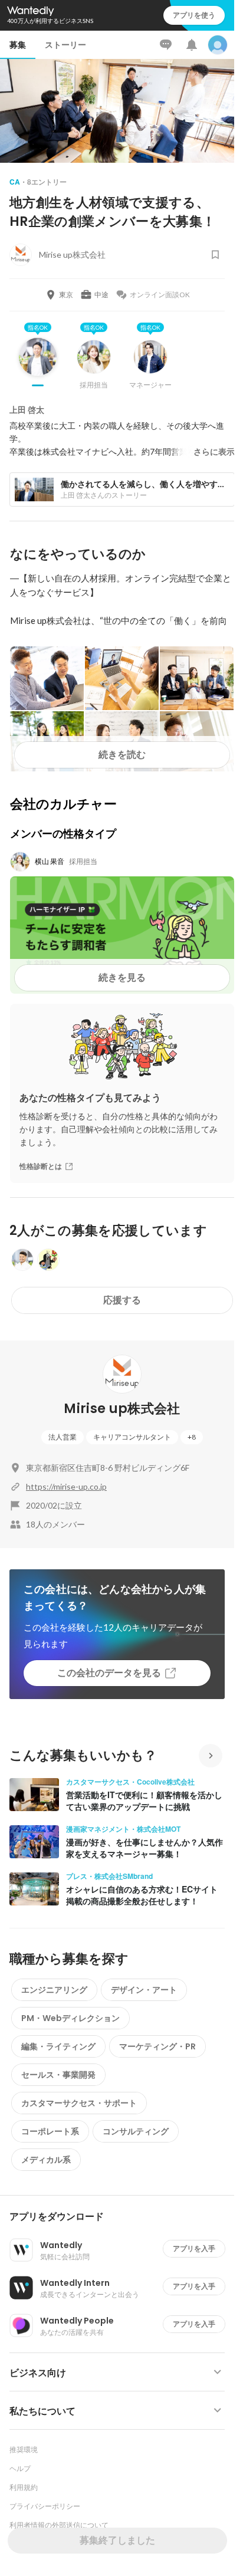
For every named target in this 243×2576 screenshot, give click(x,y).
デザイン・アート (144, 1990)
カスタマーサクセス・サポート (79, 2103)
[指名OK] (38, 366)
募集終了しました (117, 2540)
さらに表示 (214, 452)
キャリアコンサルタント (132, 1437)
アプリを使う (194, 15)
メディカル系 (46, 2160)
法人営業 (63, 1437)
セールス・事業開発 (58, 2075)
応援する (122, 1300)
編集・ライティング (58, 2046)
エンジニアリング (54, 1990)
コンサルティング (136, 2131)
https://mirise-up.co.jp (66, 1486)
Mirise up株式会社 (122, 1409)
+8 (192, 1437)
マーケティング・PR (157, 2046)
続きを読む (122, 755)
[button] (122, 2217)
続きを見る (122, 977)
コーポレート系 (50, 2131)
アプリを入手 (194, 2248)
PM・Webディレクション (70, 2018)
